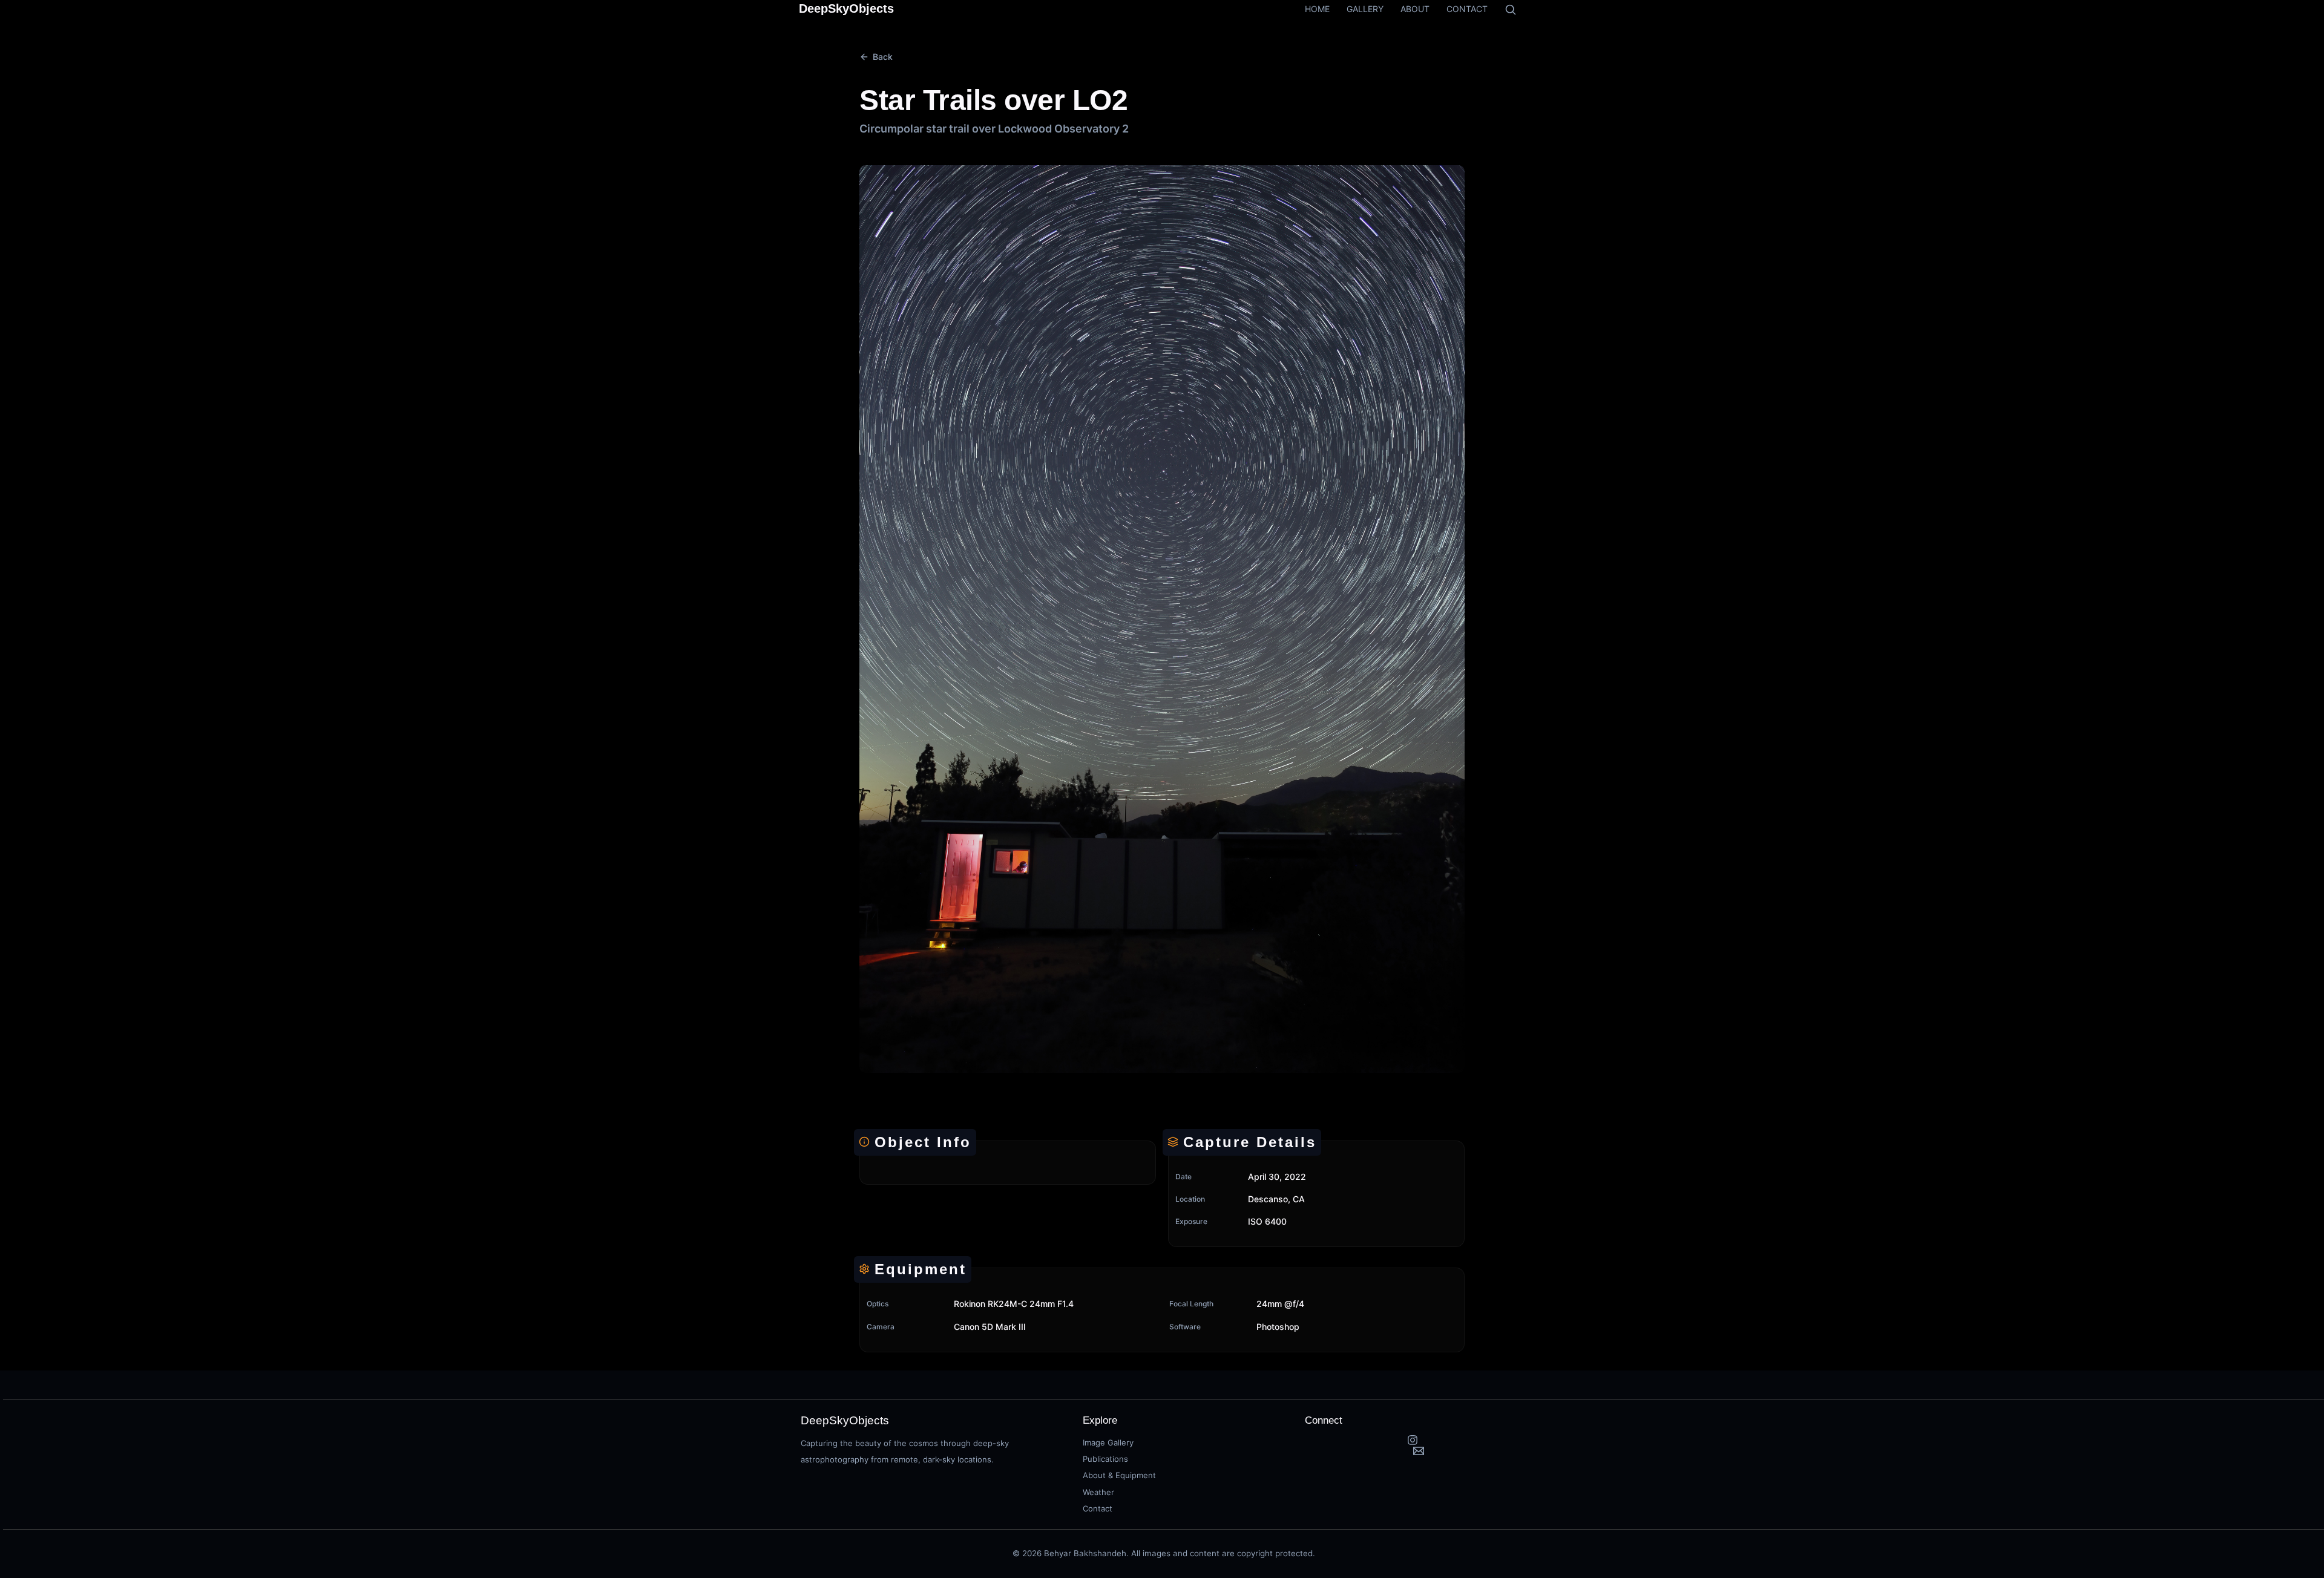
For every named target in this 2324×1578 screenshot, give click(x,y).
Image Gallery (1108, 1442)
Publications (1105, 1459)
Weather (1098, 1492)
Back (883, 57)
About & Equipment (1119, 1475)
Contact (1098, 1508)
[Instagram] (1413, 1440)
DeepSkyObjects (846, 8)
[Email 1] (1419, 1451)
